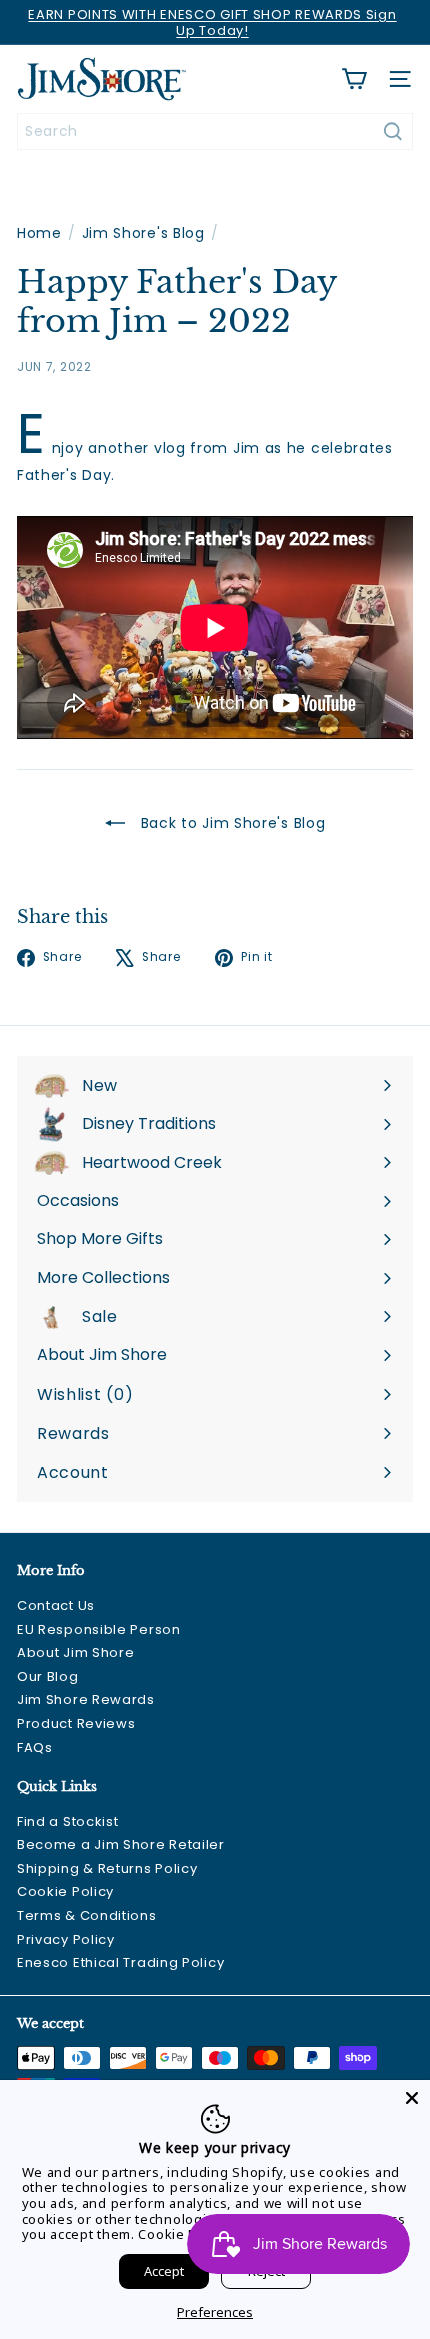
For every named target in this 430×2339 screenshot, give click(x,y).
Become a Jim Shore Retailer (121, 1844)
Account (73, 1472)
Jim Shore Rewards (86, 1699)
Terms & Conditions (87, 1915)
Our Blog (48, 1676)
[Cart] (354, 79)
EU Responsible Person (99, 1629)
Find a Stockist (68, 1821)
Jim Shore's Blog (143, 233)
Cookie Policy (65, 1891)
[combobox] (215, 131)
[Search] (393, 131)
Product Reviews (76, 1723)
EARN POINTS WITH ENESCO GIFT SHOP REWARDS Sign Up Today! (212, 22)
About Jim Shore (76, 1652)
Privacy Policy (66, 1939)
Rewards (73, 1433)
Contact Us (56, 1605)
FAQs (35, 1747)
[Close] (412, 2098)
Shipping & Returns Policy (107, 1868)
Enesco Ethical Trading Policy (120, 1962)
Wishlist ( (81, 1394)
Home (39, 233)
